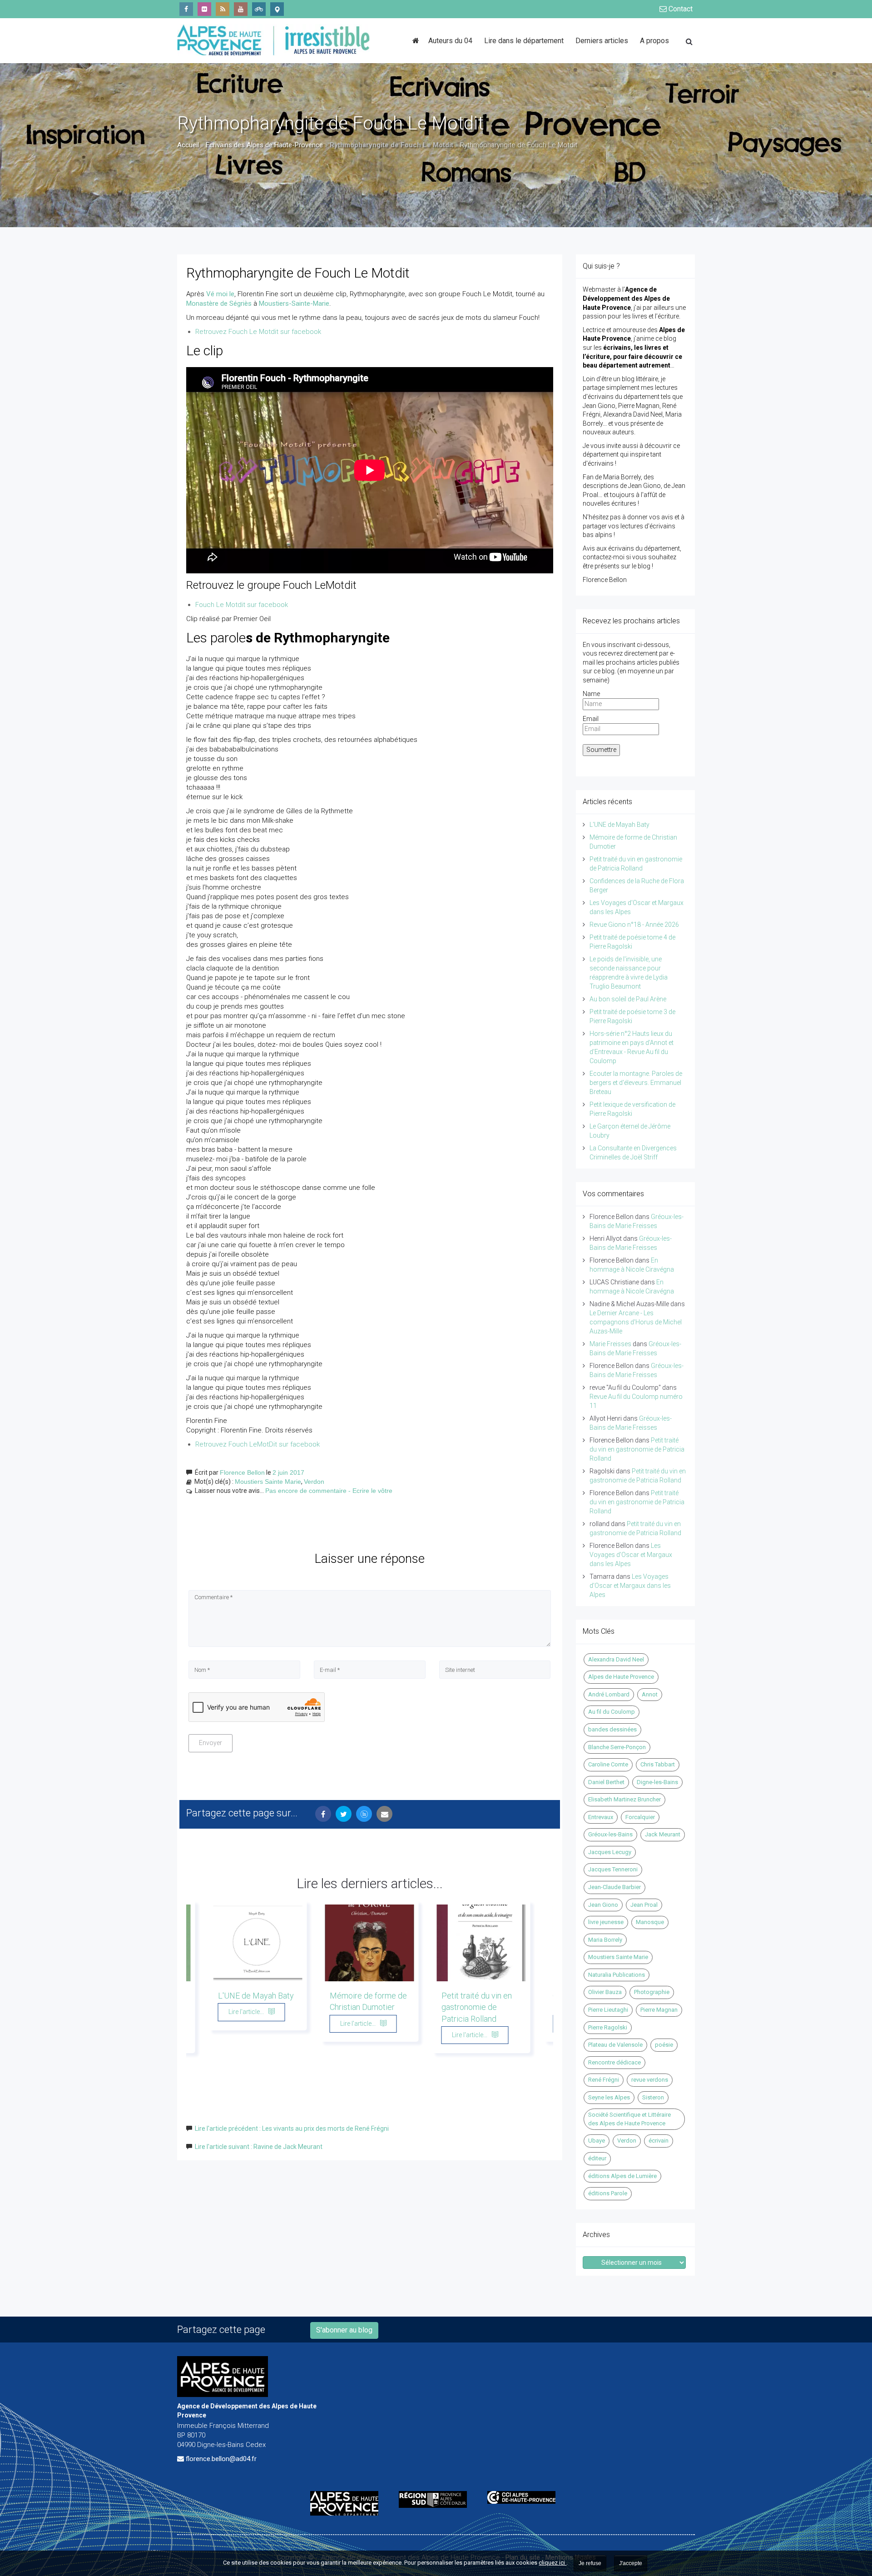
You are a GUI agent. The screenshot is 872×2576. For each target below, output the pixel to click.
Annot (650, 1694)
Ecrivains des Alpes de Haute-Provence (264, 145)
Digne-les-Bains (657, 1782)
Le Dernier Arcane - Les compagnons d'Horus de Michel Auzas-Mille (636, 1322)
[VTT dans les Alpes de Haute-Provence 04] (259, 9)
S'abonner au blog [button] (344, 2330)
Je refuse (590, 2563)
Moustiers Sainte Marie (268, 1482)
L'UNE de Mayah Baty (256, 1996)
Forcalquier (640, 1817)
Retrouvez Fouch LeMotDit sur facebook (258, 1444)
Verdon (314, 1482)
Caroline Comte (608, 1764)
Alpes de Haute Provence (621, 1677)
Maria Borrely (605, 1940)
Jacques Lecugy (610, 1852)
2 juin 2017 (288, 1472)
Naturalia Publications (617, 1975)
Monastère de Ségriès (219, 303)
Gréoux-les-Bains (610, 1834)
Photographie (652, 1992)
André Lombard (609, 1694)
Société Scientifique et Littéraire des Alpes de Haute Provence (629, 2119)
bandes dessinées (612, 1729)
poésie (664, 2045)
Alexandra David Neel (616, 1659)
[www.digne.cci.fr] (525, 2497)
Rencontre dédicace (614, 2062)
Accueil (188, 145)
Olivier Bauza (605, 1992)
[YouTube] (241, 9)
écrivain (659, 2141)
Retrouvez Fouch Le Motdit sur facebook (258, 332)
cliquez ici (552, 2563)
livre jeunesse (606, 1922)
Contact (680, 9)
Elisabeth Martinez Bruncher (624, 1799)
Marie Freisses (610, 1344)
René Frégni (604, 2080)
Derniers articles (602, 41)
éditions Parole (608, 2193)
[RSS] (223, 9)
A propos (654, 41)
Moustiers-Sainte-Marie (294, 303)
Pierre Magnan (659, 2010)
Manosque (650, 1922)
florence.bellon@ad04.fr (221, 2459)
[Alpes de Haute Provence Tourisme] (277, 9)
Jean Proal (644, 1905)
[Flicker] (204, 9)
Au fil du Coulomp (612, 1712)
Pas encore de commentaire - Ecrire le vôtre (329, 1491)
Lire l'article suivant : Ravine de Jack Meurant (259, 2147)
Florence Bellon (242, 1472)
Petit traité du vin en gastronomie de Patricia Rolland (477, 2007)
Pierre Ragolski (608, 2027)
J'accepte (631, 2563)
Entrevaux (601, 1817)
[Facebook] (186, 9)
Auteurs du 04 (450, 41)
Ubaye (597, 2141)
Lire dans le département (524, 41)
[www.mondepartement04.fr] (348, 2503)
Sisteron (653, 2097)
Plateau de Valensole (615, 2045)
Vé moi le (220, 294)
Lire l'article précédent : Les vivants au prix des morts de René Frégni (292, 2128)
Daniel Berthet (606, 1782)
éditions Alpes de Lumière (622, 2176)
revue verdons (650, 2080)
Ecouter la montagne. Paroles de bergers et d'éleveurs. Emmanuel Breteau (636, 1083)
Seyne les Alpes (609, 2097)
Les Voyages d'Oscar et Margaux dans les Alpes (631, 1555)
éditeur (597, 2158)
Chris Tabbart (658, 1764)
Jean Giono (603, 1905)
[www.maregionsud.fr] (436, 2499)
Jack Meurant (663, 1834)
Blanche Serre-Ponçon (617, 1747)
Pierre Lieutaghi (608, 2010)
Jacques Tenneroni (613, 1869)
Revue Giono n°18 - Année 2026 (634, 925)
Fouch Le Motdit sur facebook (242, 605)
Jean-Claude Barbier (614, 1887)
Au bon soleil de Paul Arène (628, 999)
